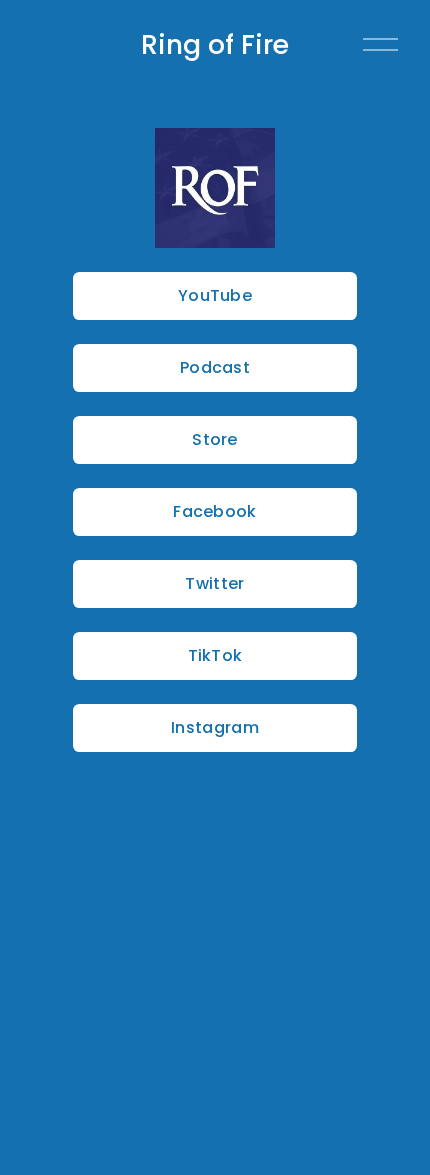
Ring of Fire (215, 44)
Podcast (215, 367)
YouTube (215, 295)
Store (215, 439)
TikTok (215, 655)
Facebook (215, 511)
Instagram (215, 727)
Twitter (214, 583)
